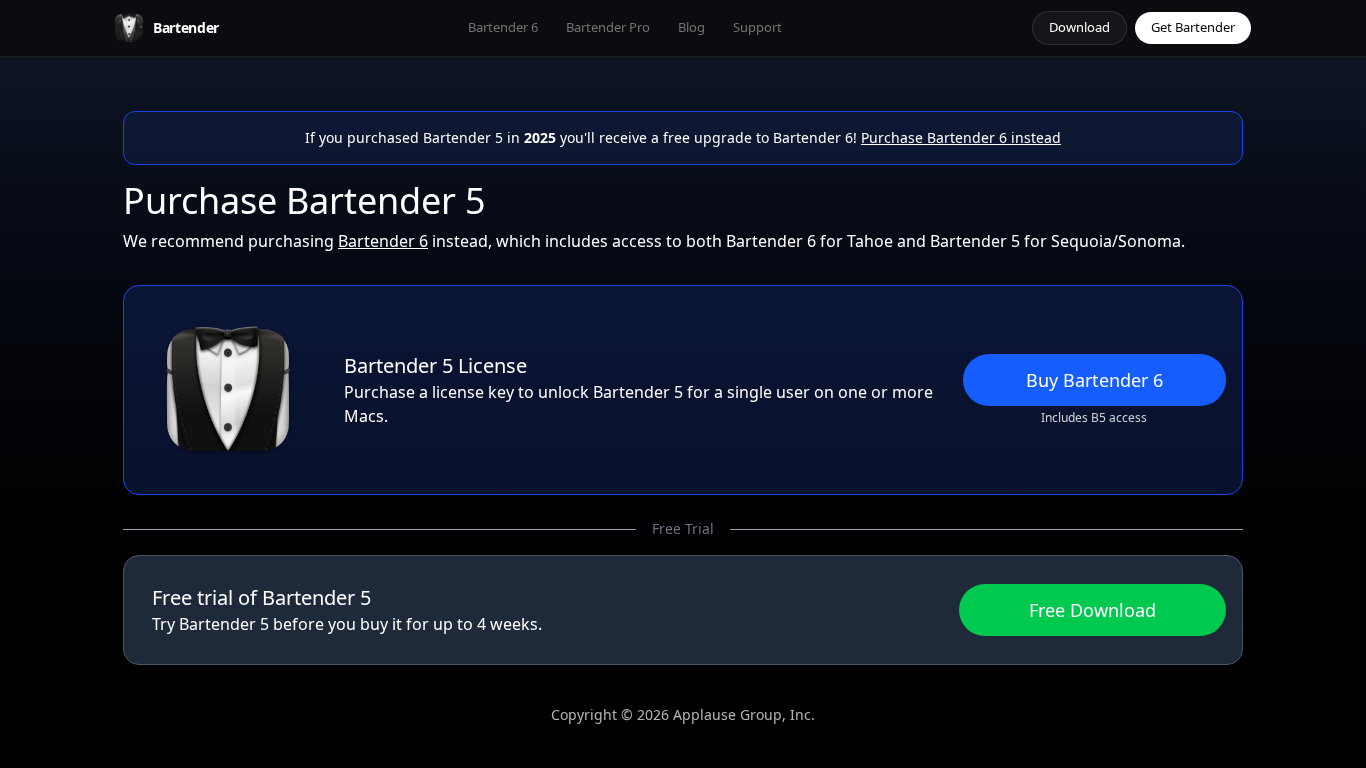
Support (757, 27)
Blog (691, 27)
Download (1079, 27)
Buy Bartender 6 (1094, 380)
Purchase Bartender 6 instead (961, 137)
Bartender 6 (503, 27)
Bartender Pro (608, 27)
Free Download (1092, 610)
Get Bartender (1193, 27)
